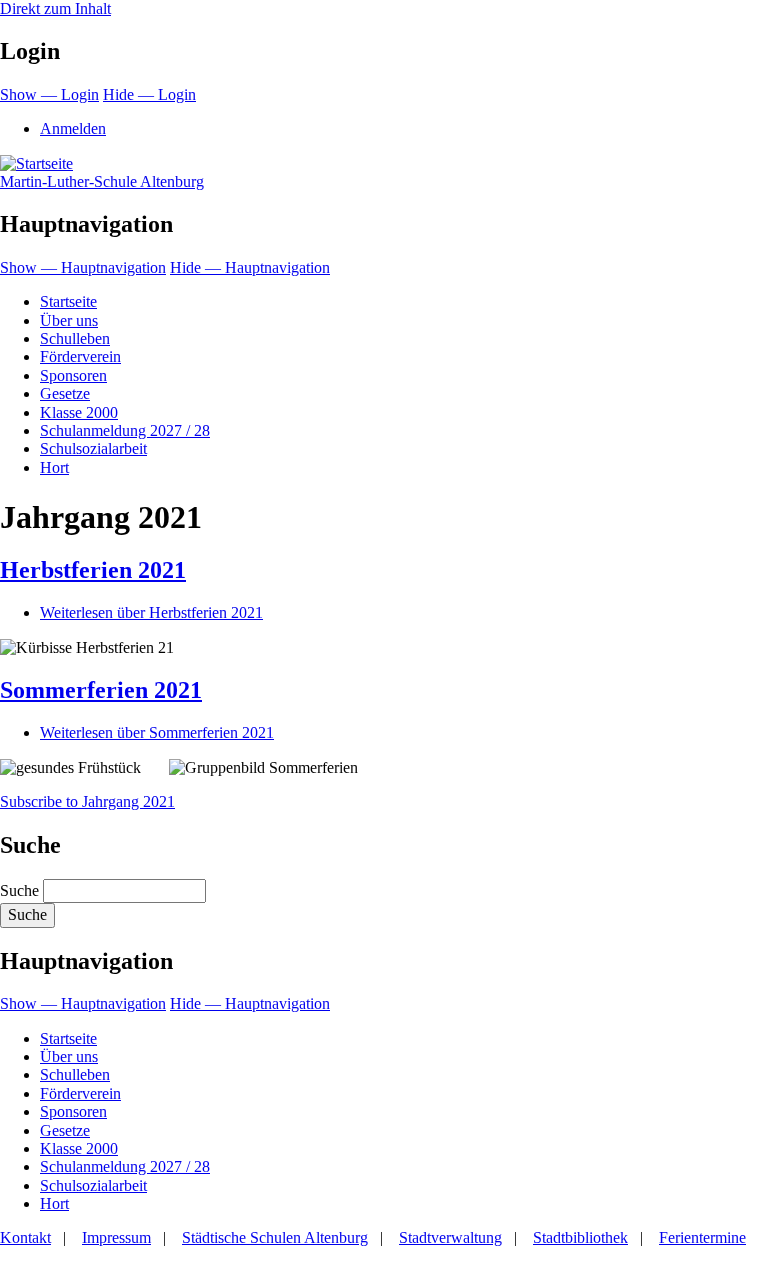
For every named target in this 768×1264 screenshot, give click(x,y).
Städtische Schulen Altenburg (275, 1237)
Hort (54, 467)
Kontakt (25, 1237)
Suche (19, 890)
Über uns (69, 320)
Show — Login (49, 94)
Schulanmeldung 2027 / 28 (125, 430)
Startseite (68, 301)
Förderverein (80, 356)
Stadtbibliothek (580, 1237)
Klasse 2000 (79, 412)
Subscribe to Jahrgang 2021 (87, 801)
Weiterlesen (151, 612)
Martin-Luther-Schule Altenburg (102, 181)
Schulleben (75, 338)
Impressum (116, 1237)
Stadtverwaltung (450, 1237)
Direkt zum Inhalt (55, 8)
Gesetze (65, 393)
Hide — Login (149, 94)
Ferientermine (702, 1237)
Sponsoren (73, 375)
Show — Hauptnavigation (83, 267)
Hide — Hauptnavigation (250, 267)
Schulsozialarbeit (93, 448)
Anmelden (73, 128)
